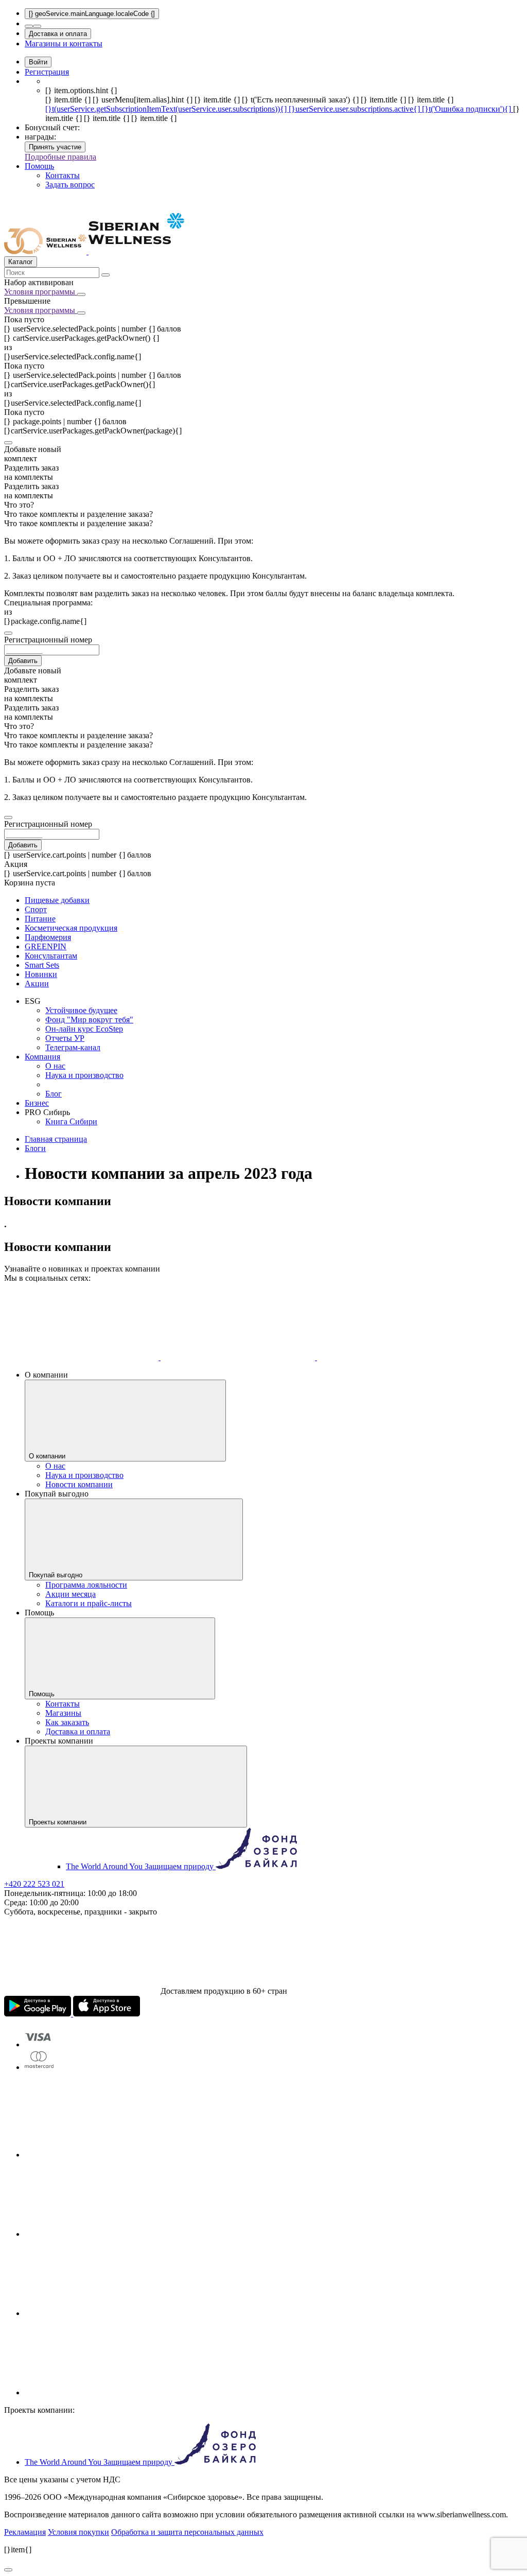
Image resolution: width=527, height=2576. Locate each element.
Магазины (63, 1713)
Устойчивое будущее (81, 1010)
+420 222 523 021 (34, 1884)
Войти (38, 62)
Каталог (21, 262)
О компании (48, 1456)
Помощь (39, 166)
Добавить (23, 661)
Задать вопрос (70, 185)
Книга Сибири (71, 1121)
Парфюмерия (48, 937)
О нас (55, 1066)
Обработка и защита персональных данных (187, 2532)
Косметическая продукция (71, 928)
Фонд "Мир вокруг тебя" (89, 1020)
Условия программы (41, 292)
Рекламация (25, 2532)
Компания (42, 1057)
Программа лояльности (86, 1585)
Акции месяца (71, 1594)
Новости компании (79, 1484)
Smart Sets (42, 965)
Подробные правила (60, 157)
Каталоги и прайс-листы (89, 1603)
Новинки (41, 974)
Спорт (36, 909)
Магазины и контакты (64, 43)
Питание (40, 919)
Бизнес (37, 1103)
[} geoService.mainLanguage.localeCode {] (92, 14)
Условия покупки (78, 2532)
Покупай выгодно (57, 1575)
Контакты (63, 175)
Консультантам (51, 956)
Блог (54, 1094)
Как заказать (67, 1722)
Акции (37, 984)
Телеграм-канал (73, 1047)
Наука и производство (84, 1075)
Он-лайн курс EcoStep (84, 1029)
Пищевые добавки (57, 900)
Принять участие (55, 147)
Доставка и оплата (58, 34)
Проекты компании (59, 1822)
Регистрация (47, 72)
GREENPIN (46, 946)
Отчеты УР (65, 1038)
